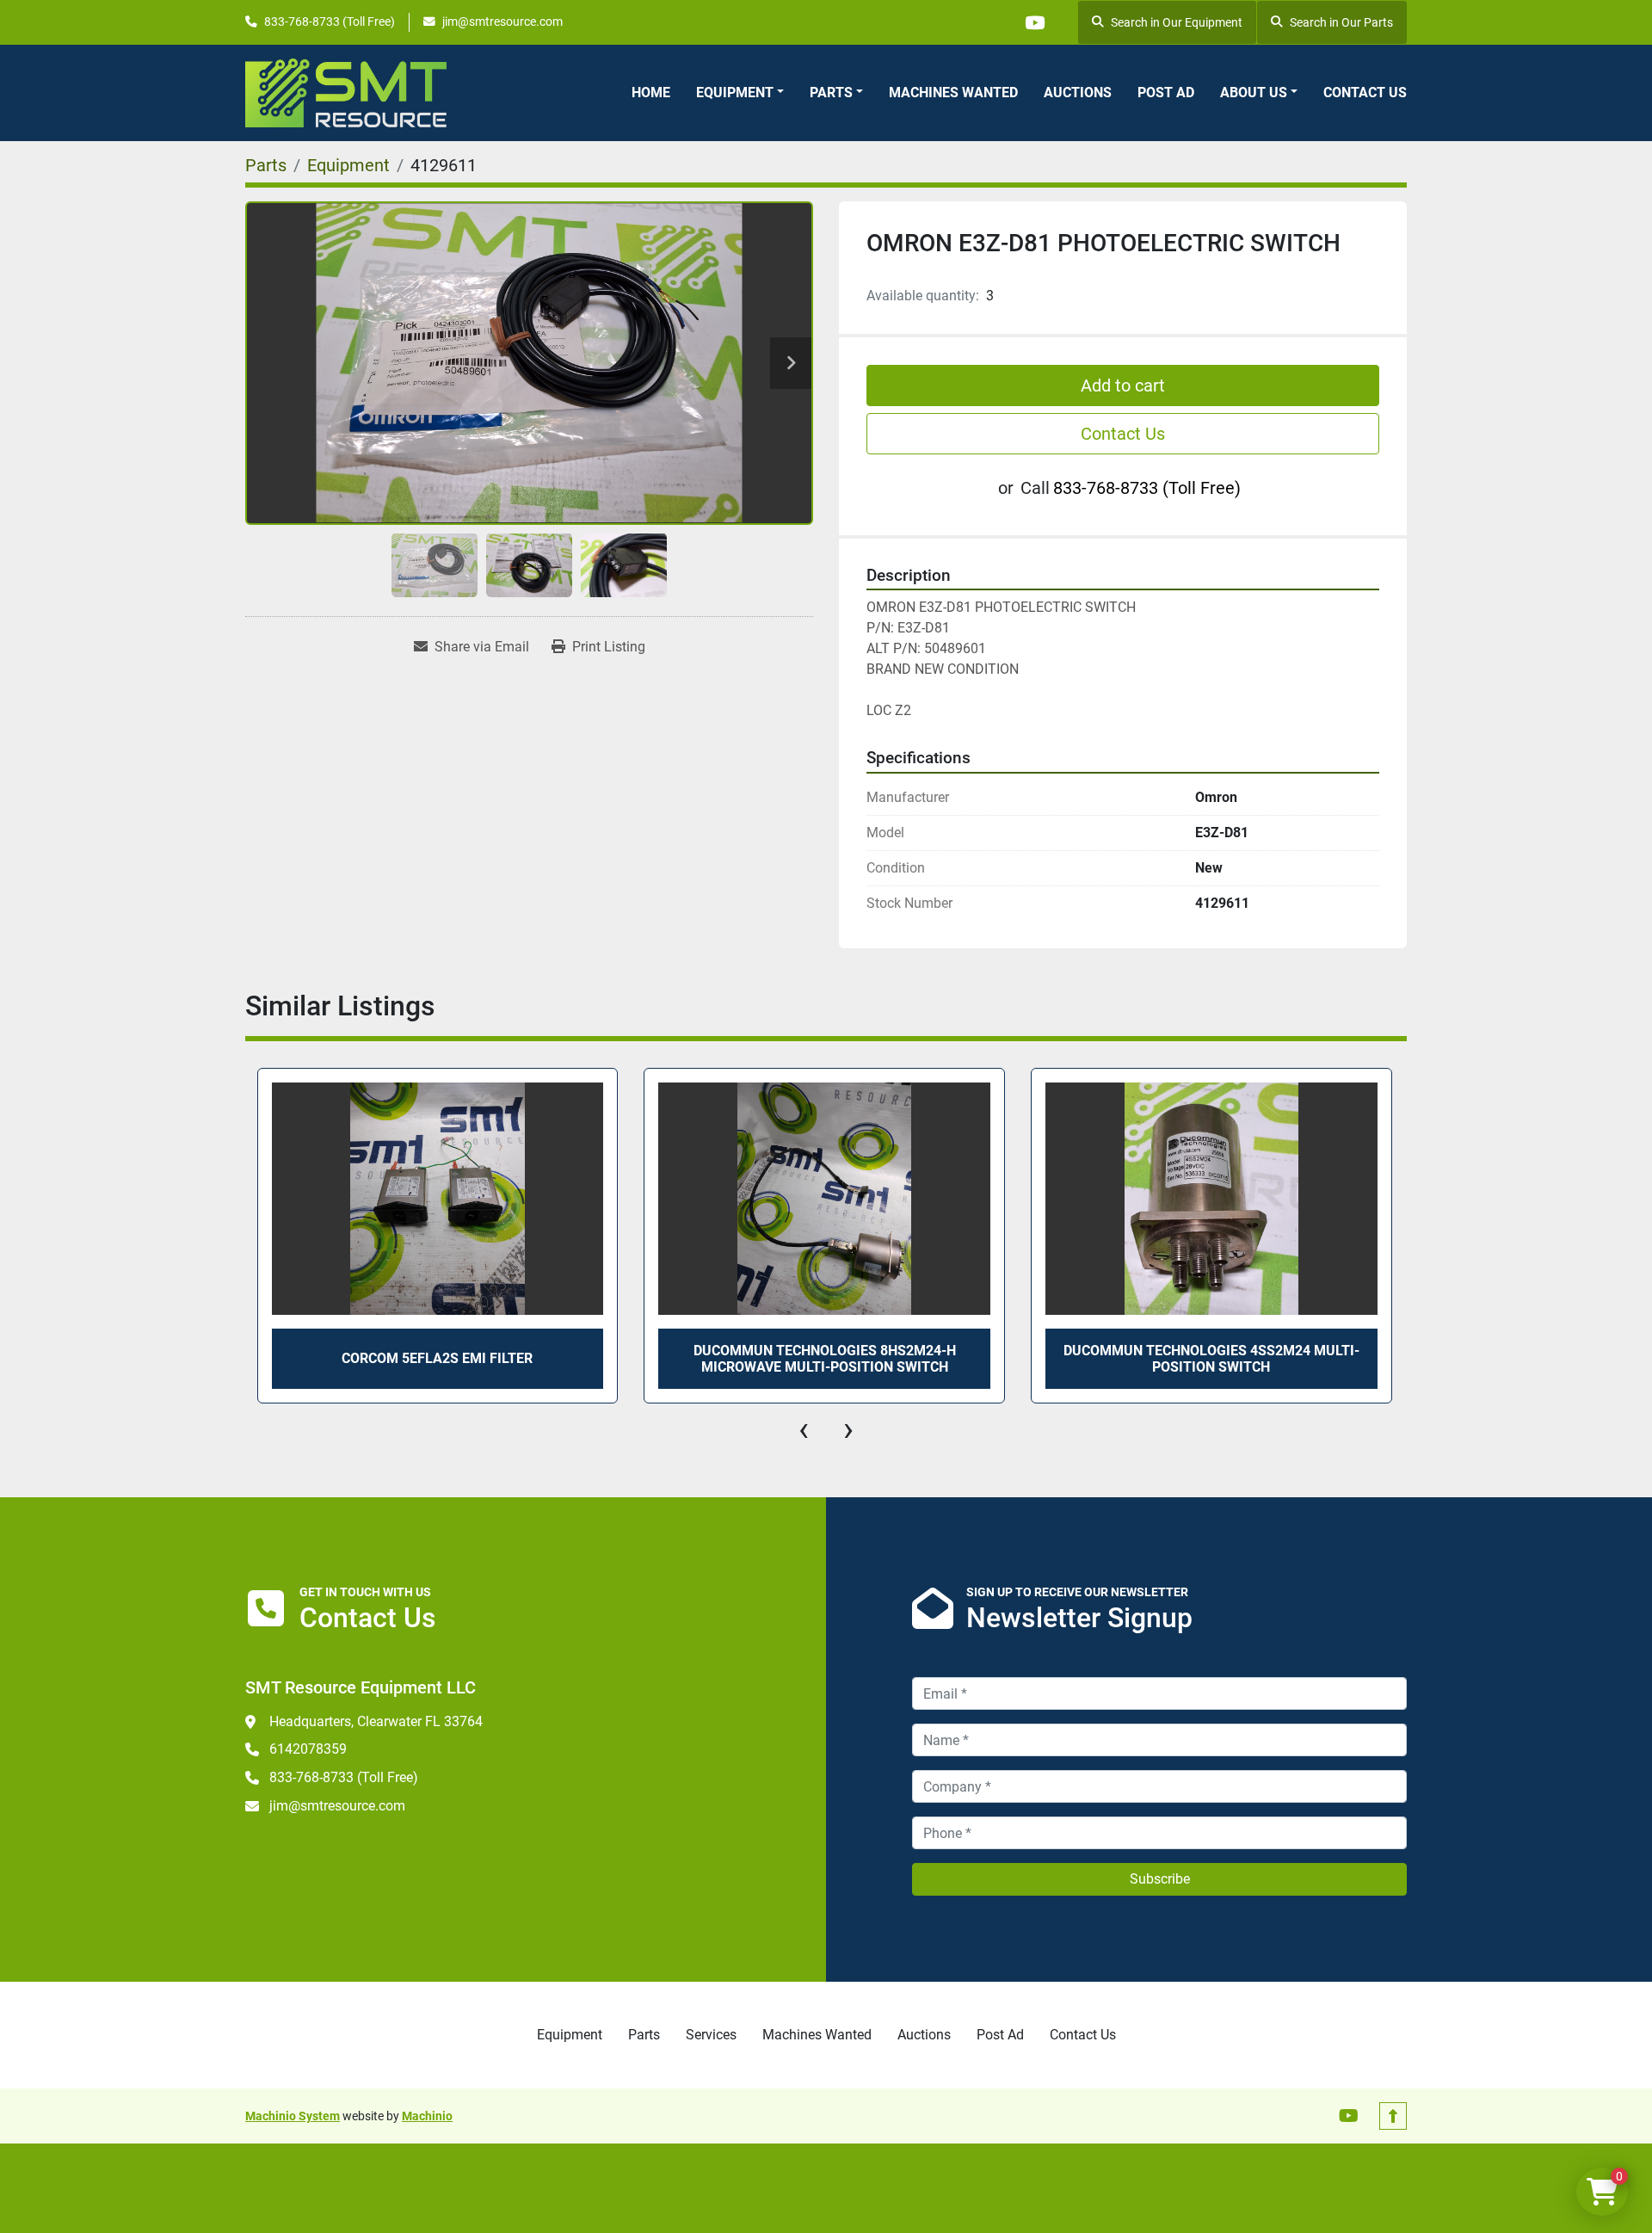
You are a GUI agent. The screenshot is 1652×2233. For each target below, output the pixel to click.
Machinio (427, 2116)
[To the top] (1393, 2116)
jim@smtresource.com (502, 22)
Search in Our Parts (1341, 22)
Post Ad (1166, 93)
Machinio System (293, 2116)
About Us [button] (1254, 93)
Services (711, 2035)
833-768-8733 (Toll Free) (330, 22)
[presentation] (804, 1429)
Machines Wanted (953, 93)
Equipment (735, 93)
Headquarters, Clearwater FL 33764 (376, 1721)
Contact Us (1365, 93)
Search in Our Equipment (1177, 22)
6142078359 (308, 1749)
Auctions (1078, 93)
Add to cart (1123, 386)
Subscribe (1160, 1879)
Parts (831, 93)
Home (651, 93)
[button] (740, 93)
